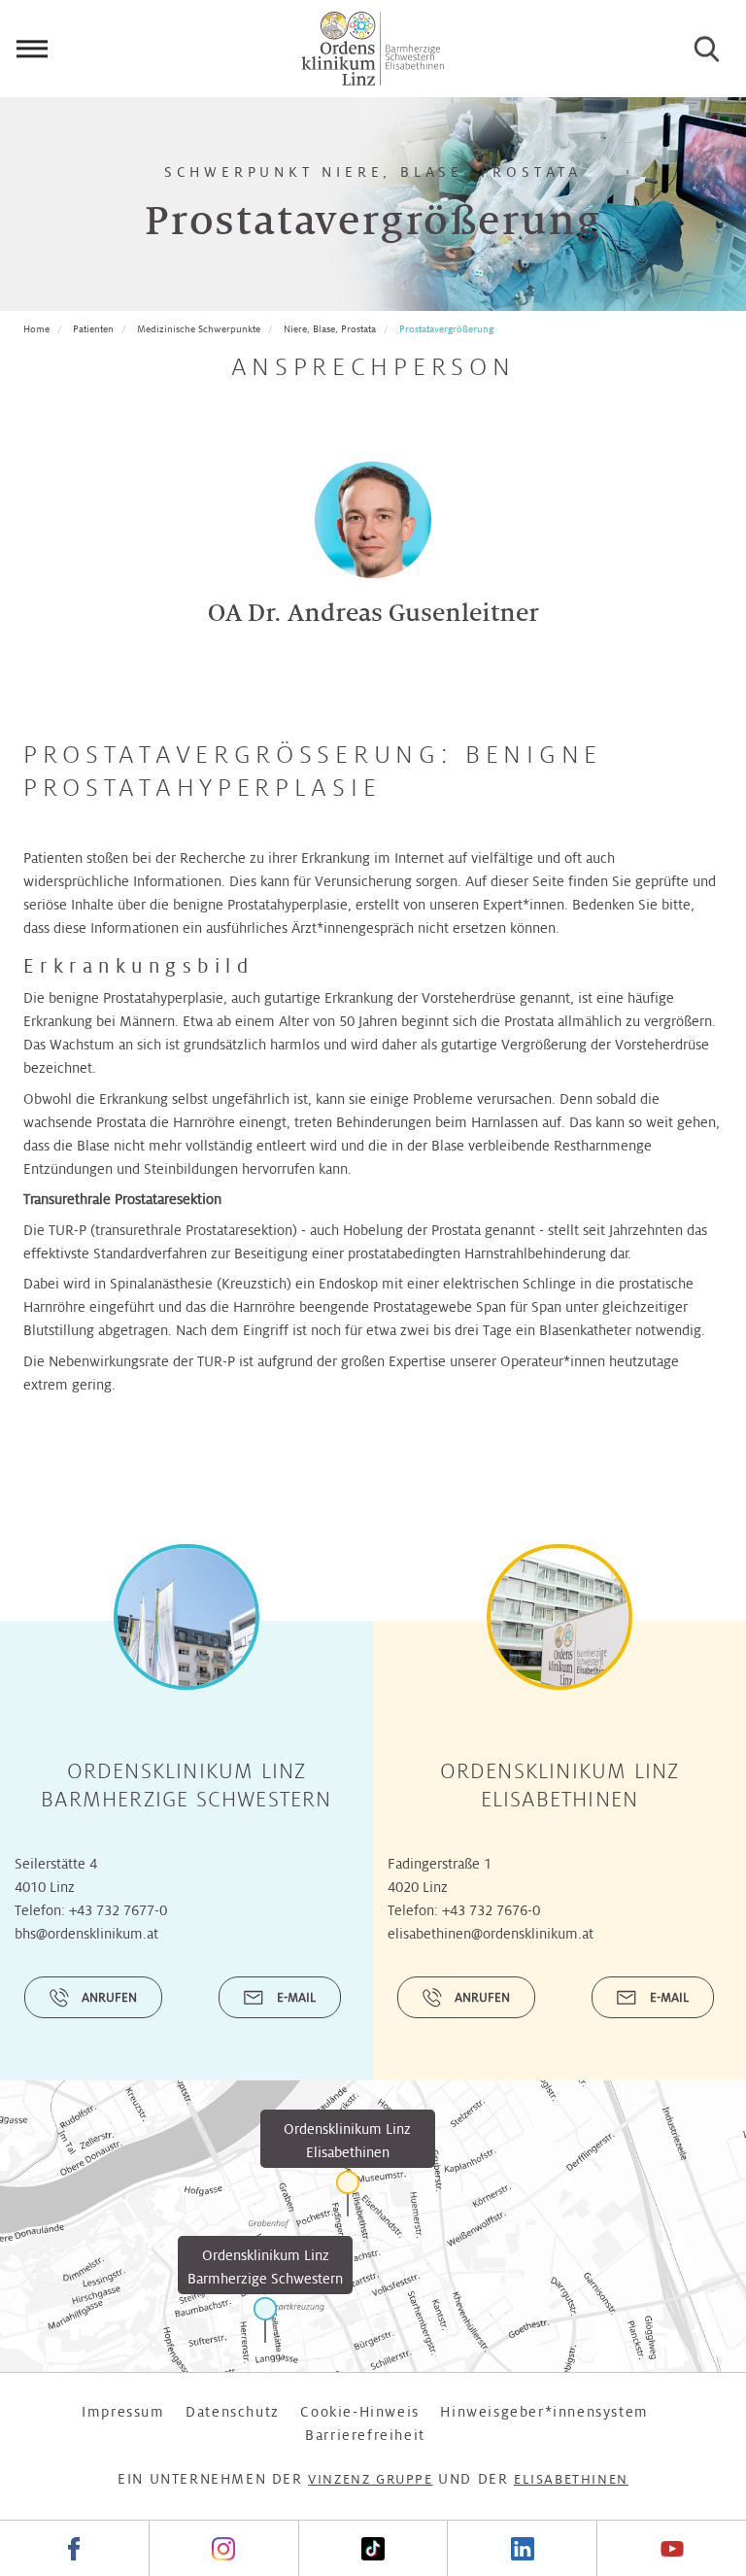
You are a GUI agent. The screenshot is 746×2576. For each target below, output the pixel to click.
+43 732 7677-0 (118, 1910)
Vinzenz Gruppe (370, 2479)
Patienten (93, 329)
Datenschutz (233, 2412)
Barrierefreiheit (365, 2435)
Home (36, 329)
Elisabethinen (571, 2479)
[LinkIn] (522, 2548)
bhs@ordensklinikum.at (86, 1934)
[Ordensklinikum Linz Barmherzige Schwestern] (265, 2320)
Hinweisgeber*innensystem (544, 2412)
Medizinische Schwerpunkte (199, 329)
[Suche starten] (707, 49)
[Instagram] (223, 2548)
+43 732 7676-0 (491, 1910)
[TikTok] (373, 2548)
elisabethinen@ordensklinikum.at (491, 1934)
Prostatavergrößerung (446, 329)
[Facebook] (74, 2548)
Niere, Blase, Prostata (330, 329)
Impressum (123, 2412)
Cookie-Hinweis (359, 2412)
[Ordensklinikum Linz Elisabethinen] (348, 2194)
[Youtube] (671, 2548)
